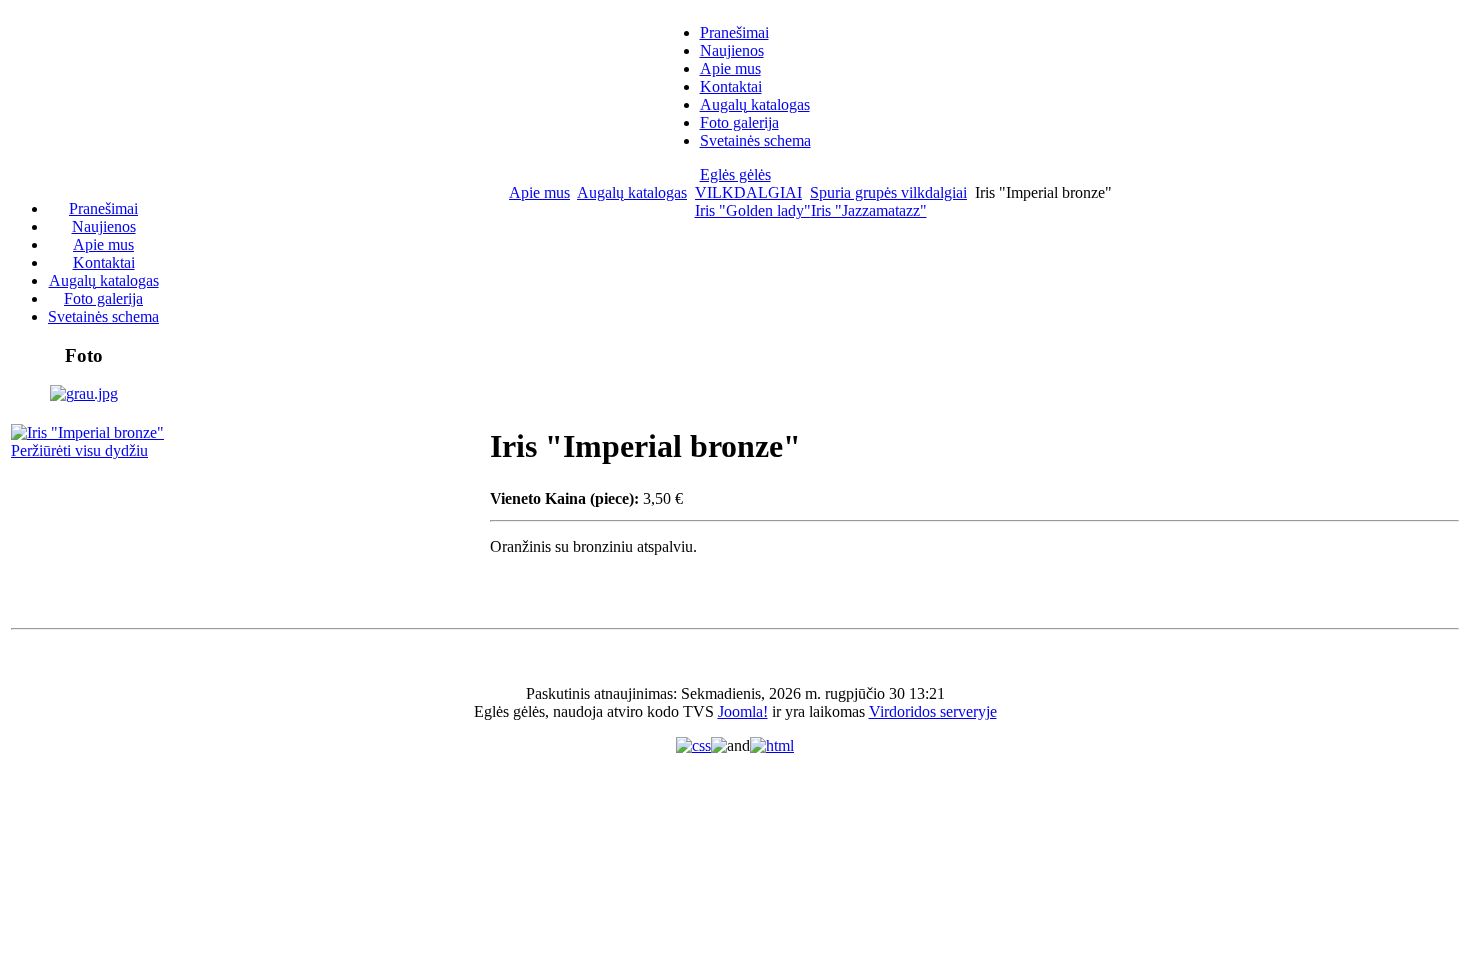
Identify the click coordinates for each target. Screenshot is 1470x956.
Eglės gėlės (735, 174)
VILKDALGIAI (748, 192)
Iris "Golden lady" (753, 210)
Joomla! (743, 711)
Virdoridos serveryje (933, 711)
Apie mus (539, 192)
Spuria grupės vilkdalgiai (888, 192)
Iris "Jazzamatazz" (869, 210)
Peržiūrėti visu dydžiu (79, 450)
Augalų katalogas (632, 192)
